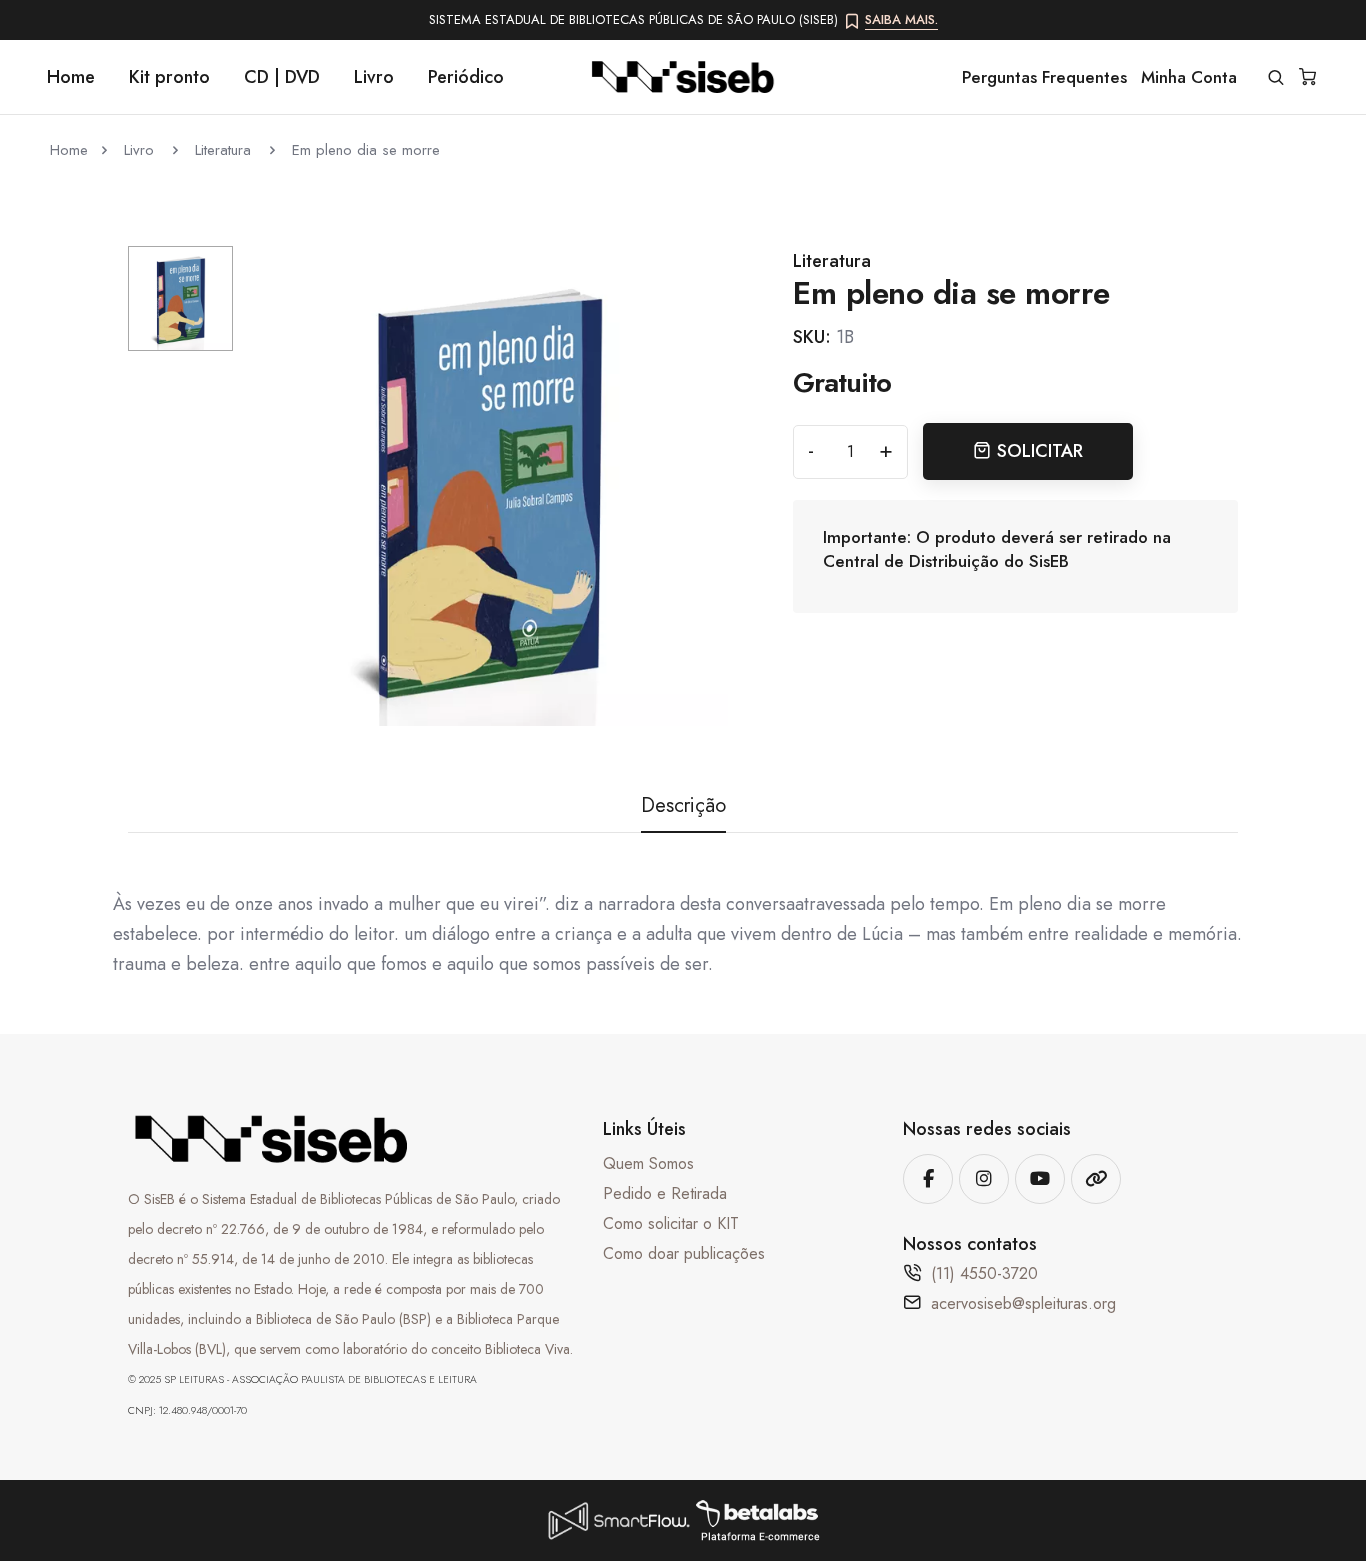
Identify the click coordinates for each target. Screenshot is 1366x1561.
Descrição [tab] (683, 805)
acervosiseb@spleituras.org (1023, 1303)
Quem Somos (648, 1163)
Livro (374, 77)
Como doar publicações (684, 1253)
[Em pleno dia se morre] (488, 485)
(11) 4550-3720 (984, 1273)
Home (71, 77)
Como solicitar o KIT (671, 1223)
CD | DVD (282, 77)
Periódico (466, 77)
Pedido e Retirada (665, 1193)
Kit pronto (169, 77)
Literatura (225, 150)
